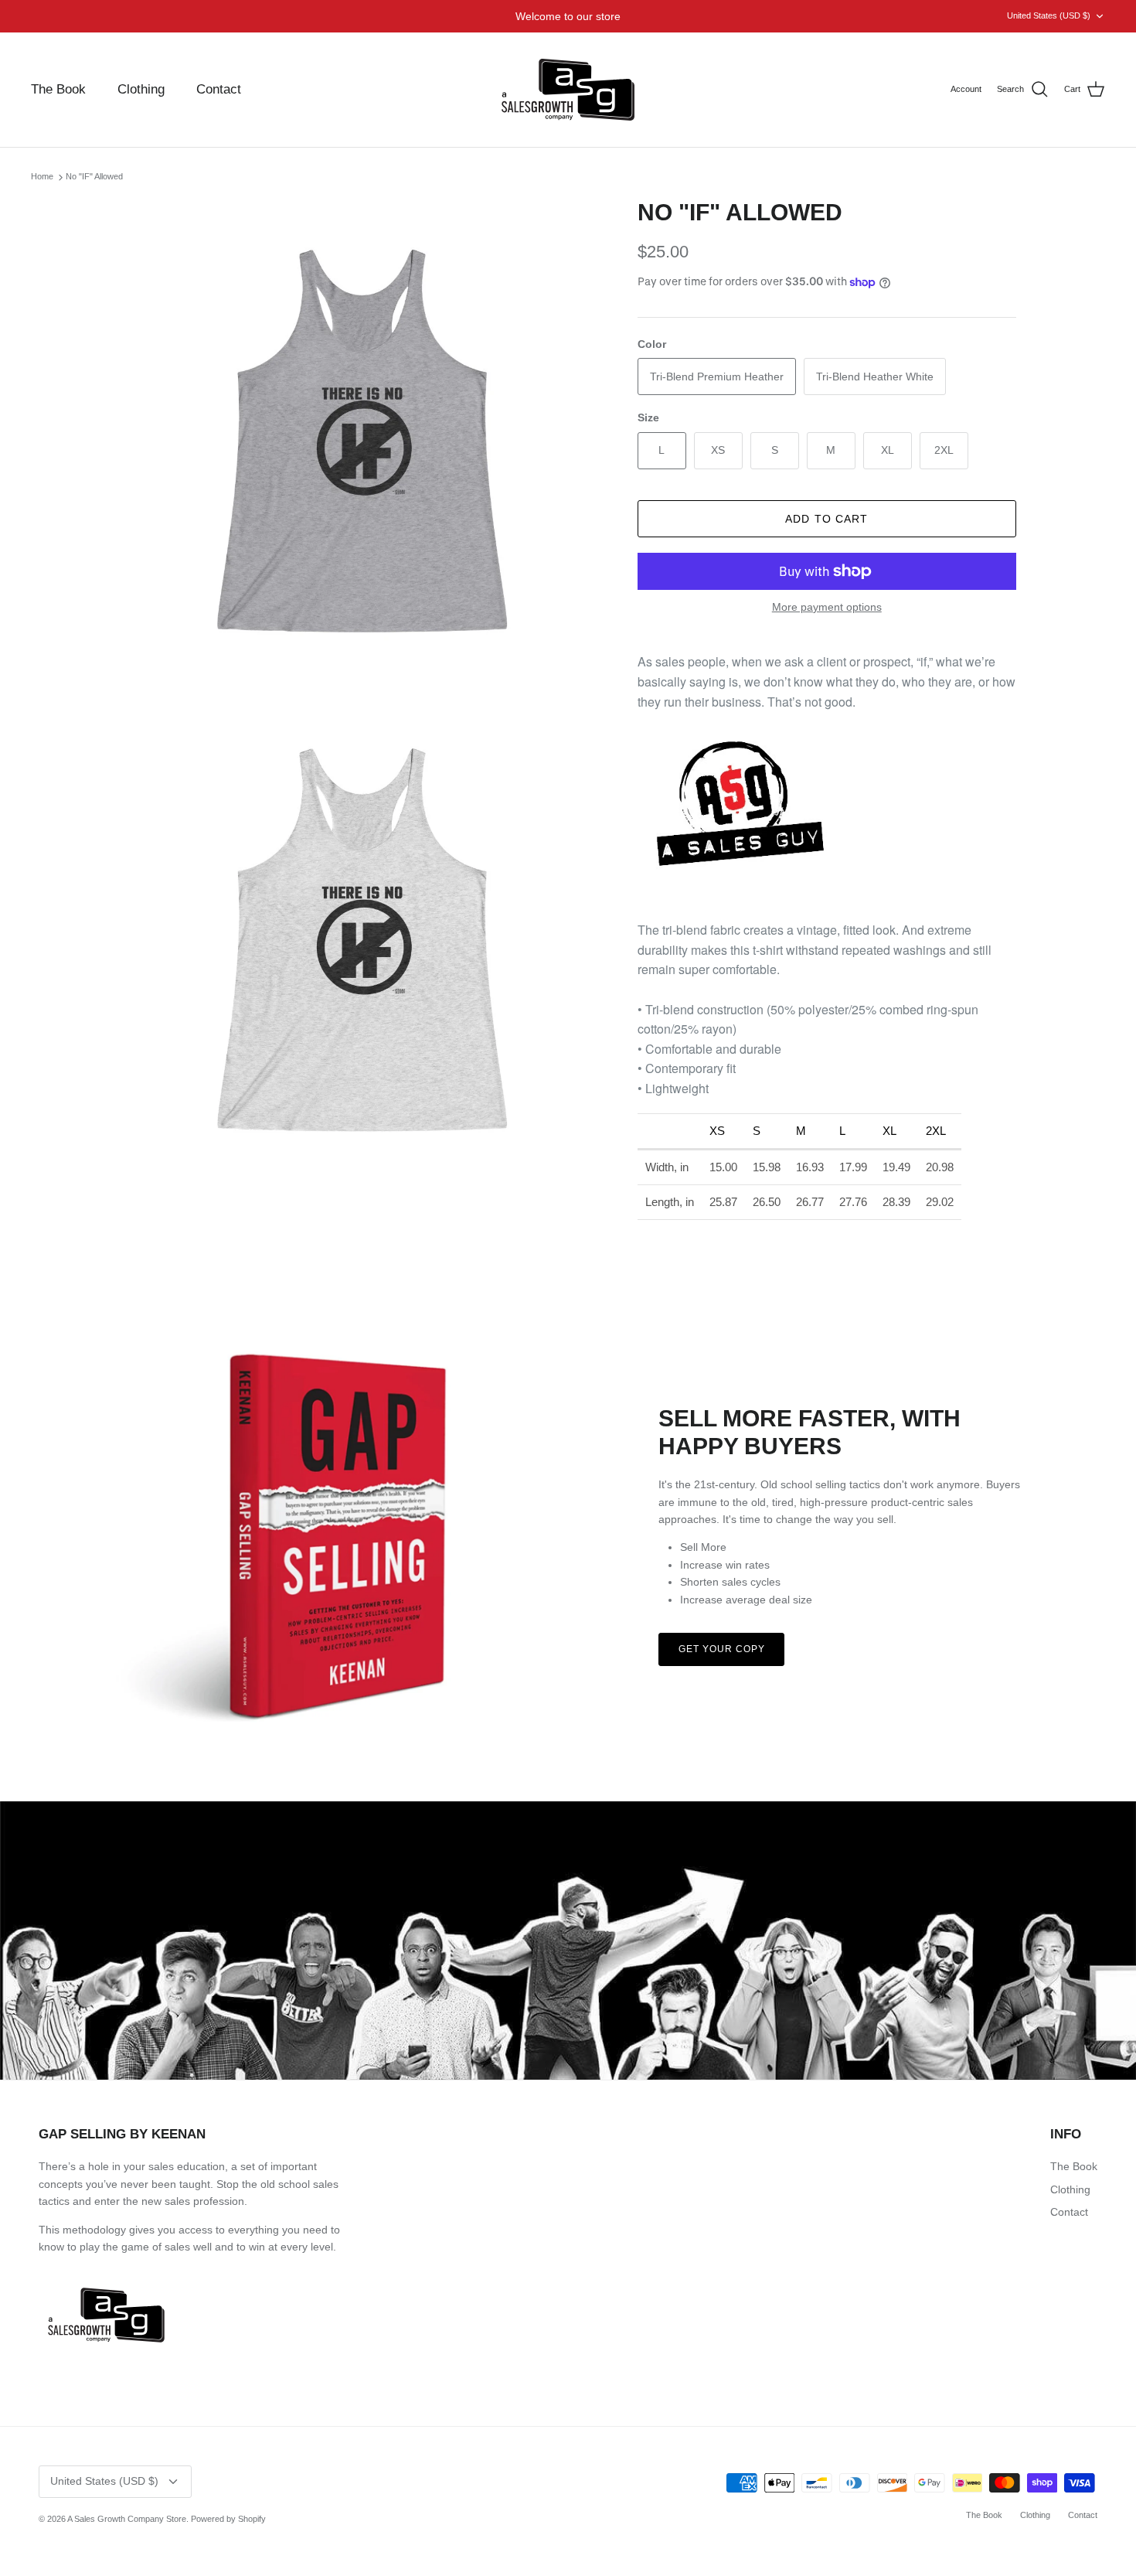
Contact (219, 89)
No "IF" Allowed (94, 177)
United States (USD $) (1049, 15)
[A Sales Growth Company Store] (568, 90)
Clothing (141, 89)
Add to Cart (826, 519)
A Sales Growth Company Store (127, 2519)
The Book (58, 89)
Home (42, 177)
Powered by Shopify (228, 2519)
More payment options (827, 607)
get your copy (721, 1649)
